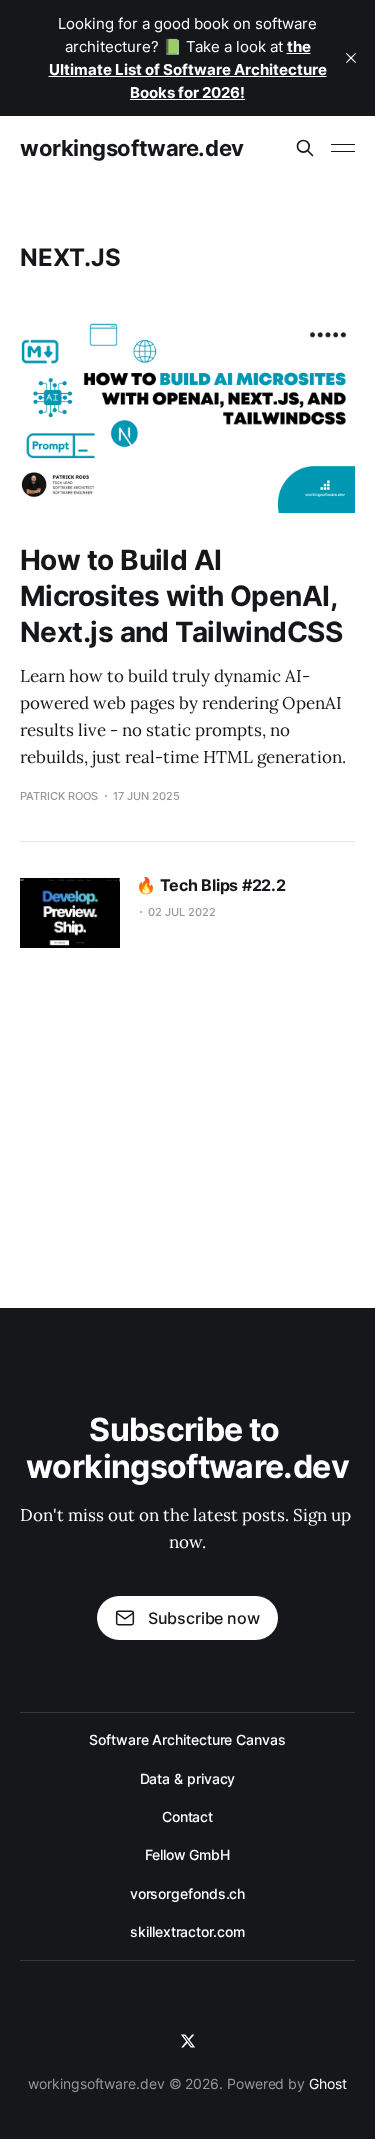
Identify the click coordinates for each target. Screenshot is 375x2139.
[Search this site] (305, 148)
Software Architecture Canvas (187, 1739)
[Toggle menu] (343, 148)
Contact (187, 1816)
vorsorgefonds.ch (188, 1893)
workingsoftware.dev (132, 148)
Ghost (328, 2083)
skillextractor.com (187, 1931)
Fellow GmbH (187, 1854)
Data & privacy (188, 1778)
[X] (188, 2041)
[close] (351, 58)
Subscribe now (204, 1618)
